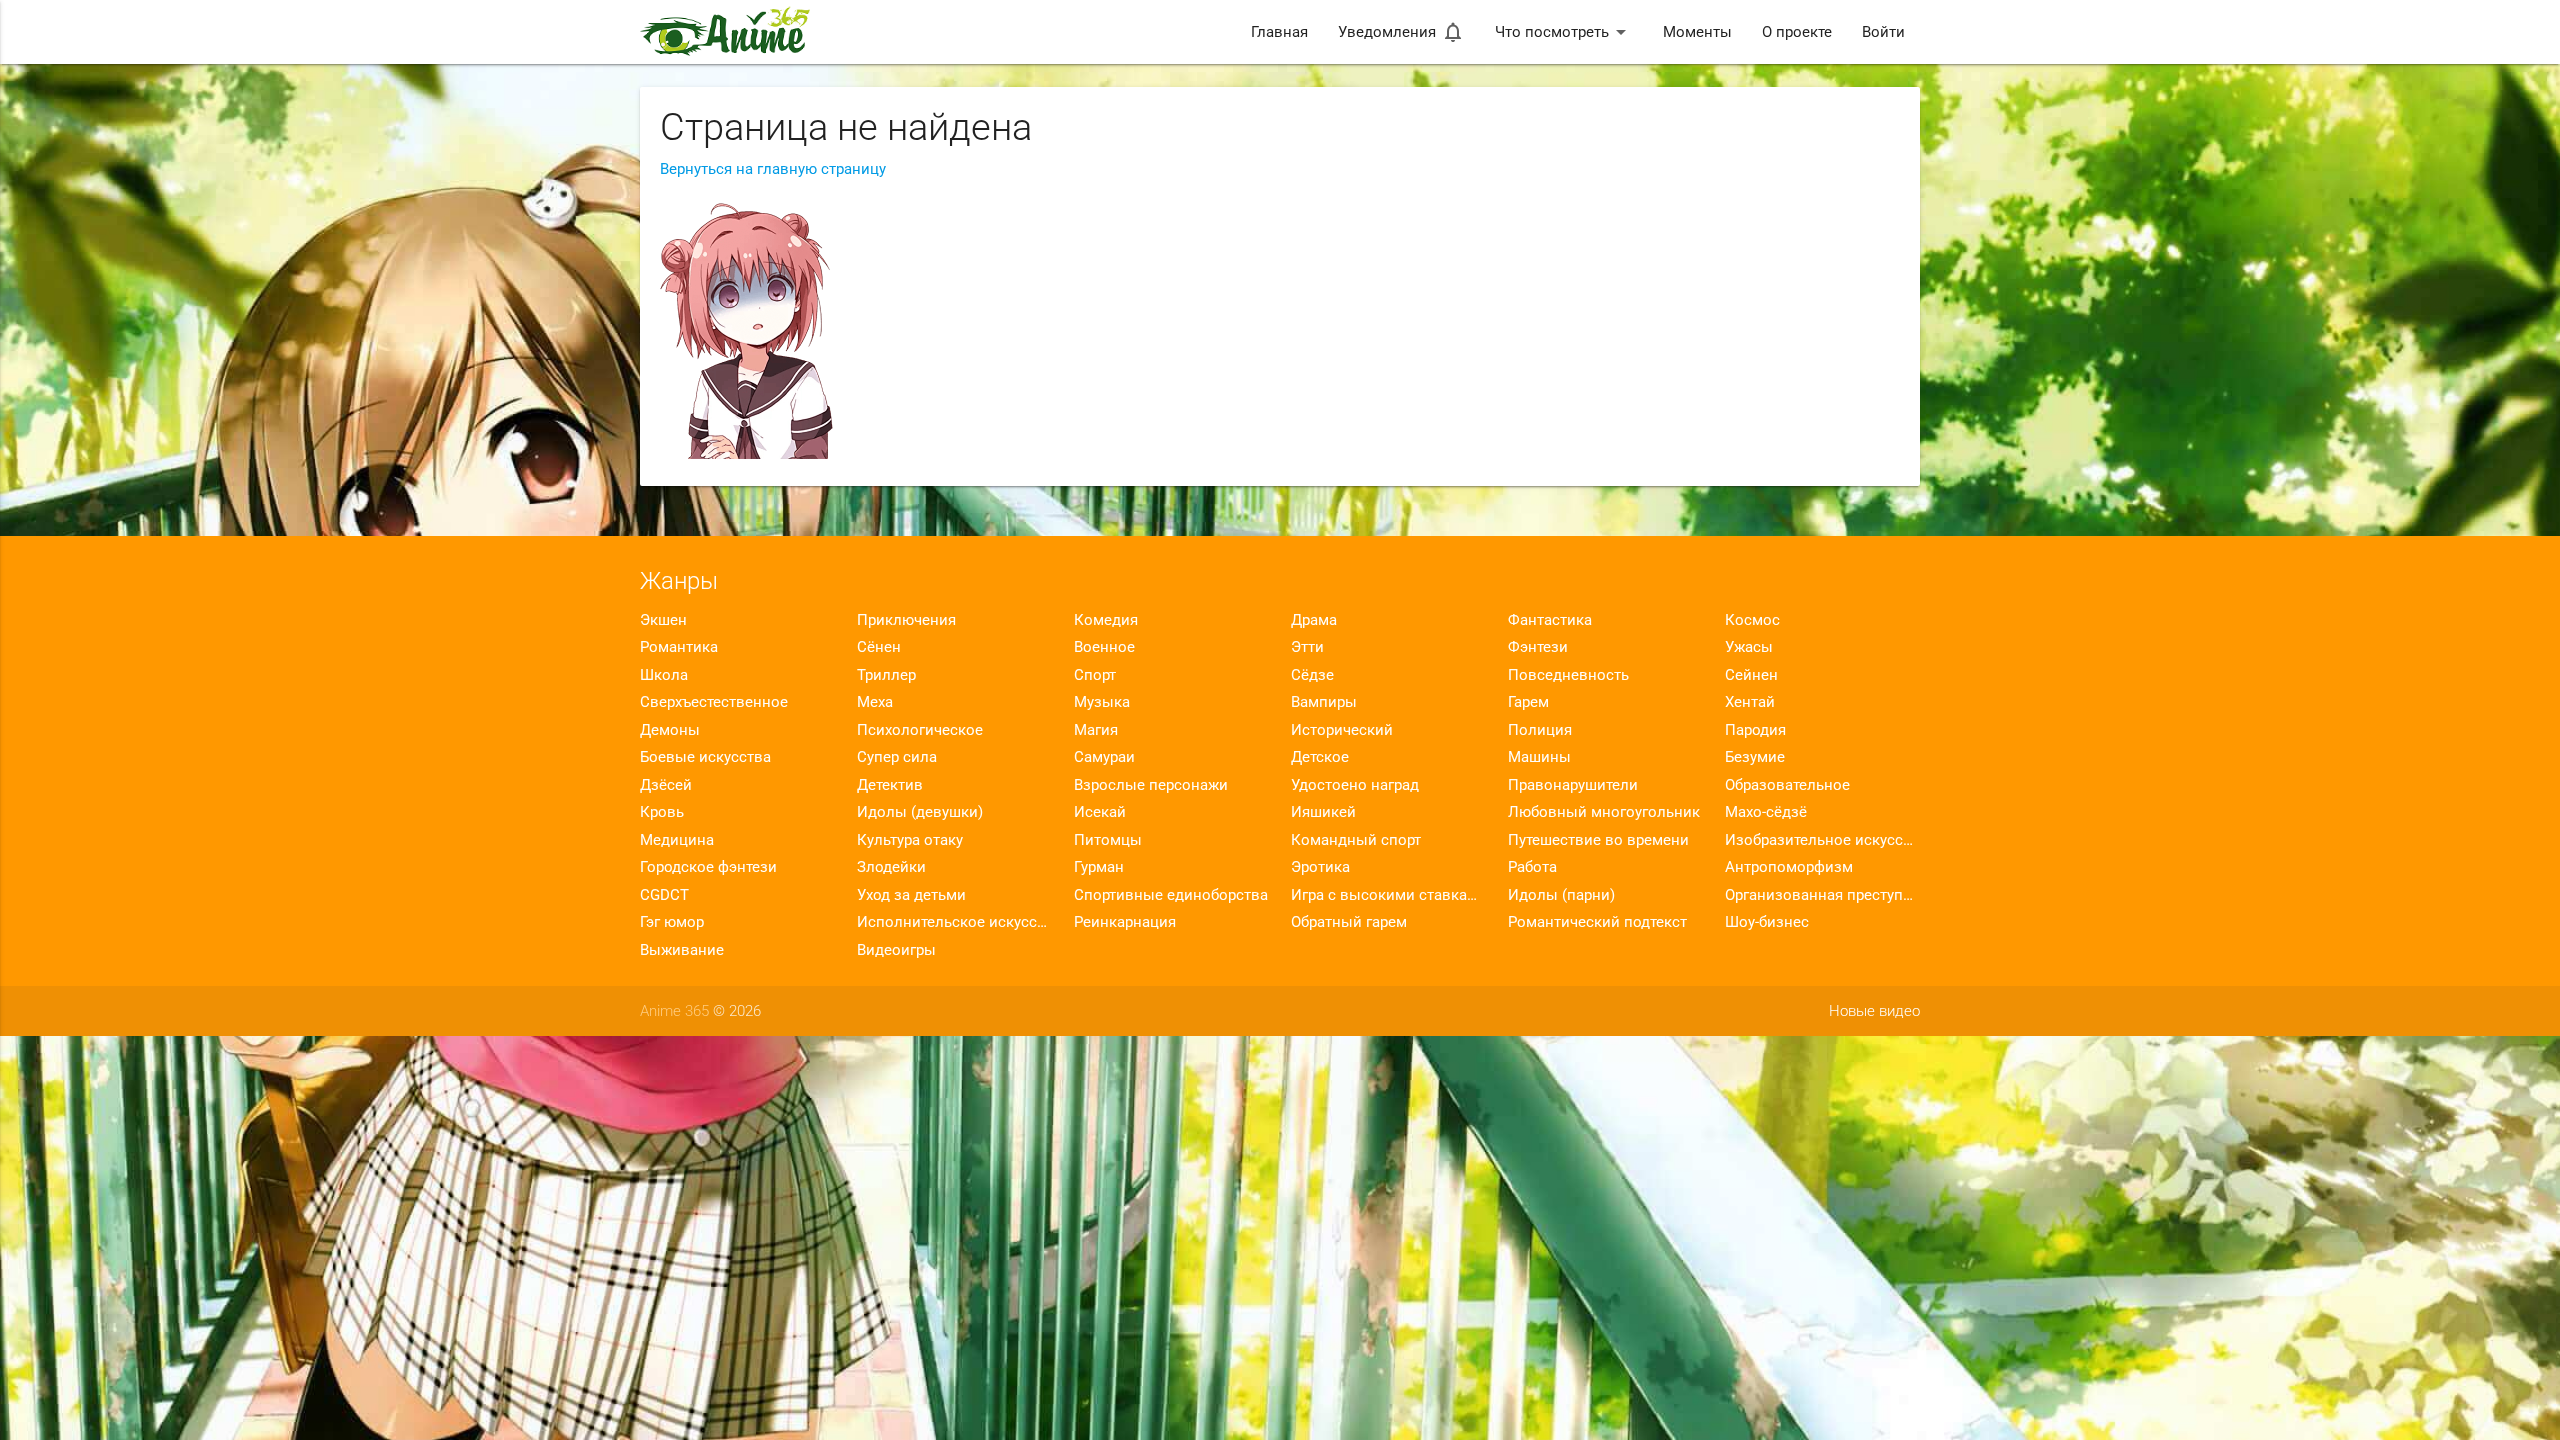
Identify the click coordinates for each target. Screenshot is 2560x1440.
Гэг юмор (672, 922)
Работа (1532, 867)
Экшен (663, 620)
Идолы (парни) (1561, 895)
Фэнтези (1538, 647)
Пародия (1755, 730)
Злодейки (891, 867)
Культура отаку (910, 840)
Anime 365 (674, 1011)
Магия (1096, 730)
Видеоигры (896, 950)
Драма (1314, 620)
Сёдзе (1312, 675)
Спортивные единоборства (1171, 895)
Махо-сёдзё (1766, 812)
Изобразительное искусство (1822, 840)
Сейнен (1751, 675)
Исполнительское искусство (954, 922)
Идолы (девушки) (920, 812)
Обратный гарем (1349, 922)
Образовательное (1787, 785)
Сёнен (879, 647)
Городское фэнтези (708, 867)
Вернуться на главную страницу (773, 169)
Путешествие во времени (1598, 840)
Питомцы (1108, 840)
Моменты (1697, 32)
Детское (1320, 757)
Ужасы (1749, 647)
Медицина (677, 840)
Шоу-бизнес (1767, 922)
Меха (875, 702)
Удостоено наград (1355, 785)
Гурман (1099, 867)
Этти (1307, 647)
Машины (1539, 757)
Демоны (670, 730)
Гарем (1528, 702)
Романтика (679, 647)
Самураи (1104, 757)
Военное (1104, 647)
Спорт (1095, 675)
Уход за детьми (911, 895)
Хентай (1750, 702)
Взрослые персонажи (1151, 785)
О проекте (1797, 32)
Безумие (1755, 757)
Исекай (1100, 812)
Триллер (886, 675)
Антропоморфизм (1789, 867)
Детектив (890, 785)
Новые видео (1874, 1011)
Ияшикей (1323, 812)
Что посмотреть (1564, 32)
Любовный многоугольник (1604, 812)
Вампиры (1324, 702)
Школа (664, 675)
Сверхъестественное (714, 702)
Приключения (906, 620)
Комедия (1106, 620)
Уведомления (1401, 32)
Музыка (1102, 702)
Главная (1279, 32)
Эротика (1320, 867)
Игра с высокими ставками (1388, 895)
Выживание (682, 950)
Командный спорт (1356, 840)
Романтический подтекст (1597, 922)
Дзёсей (666, 785)
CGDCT (664, 895)
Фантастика (1550, 620)
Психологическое (920, 730)
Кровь (662, 812)
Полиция (1540, 730)
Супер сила (897, 757)
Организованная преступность (1822, 895)
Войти (1883, 32)
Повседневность (1568, 675)
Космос (1752, 620)
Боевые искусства (705, 757)
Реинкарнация (1125, 922)
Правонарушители (1573, 785)
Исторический (1342, 730)
